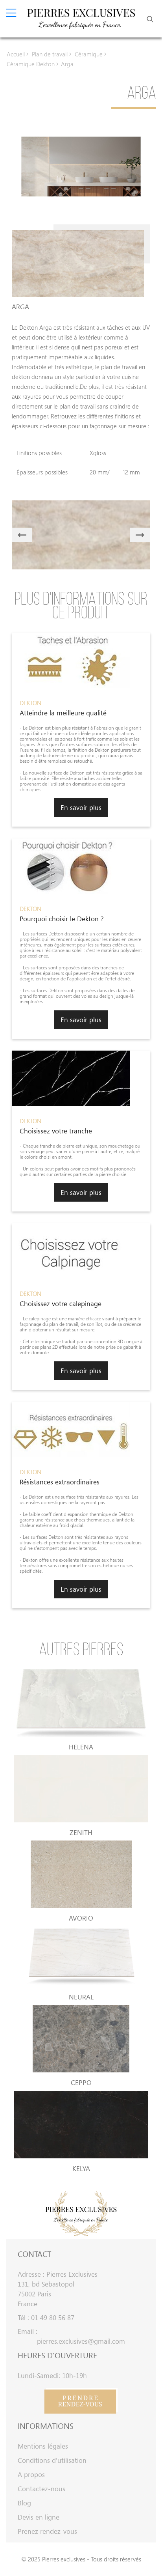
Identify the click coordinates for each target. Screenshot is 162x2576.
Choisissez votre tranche (56, 1131)
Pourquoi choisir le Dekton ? (62, 919)
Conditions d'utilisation (52, 2460)
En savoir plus (81, 807)
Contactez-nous (41, 2489)
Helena (81, 1747)
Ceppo (81, 2082)
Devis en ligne (39, 2517)
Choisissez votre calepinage (61, 1304)
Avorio (81, 1918)
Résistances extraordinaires (60, 1482)
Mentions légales (43, 2446)
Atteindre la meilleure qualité (63, 713)
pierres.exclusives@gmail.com (81, 2341)
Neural (81, 1997)
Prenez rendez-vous (47, 2531)
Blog (24, 2503)
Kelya (81, 2168)
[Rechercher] (150, 19)
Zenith (81, 1832)
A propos (31, 2474)
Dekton (30, 703)
